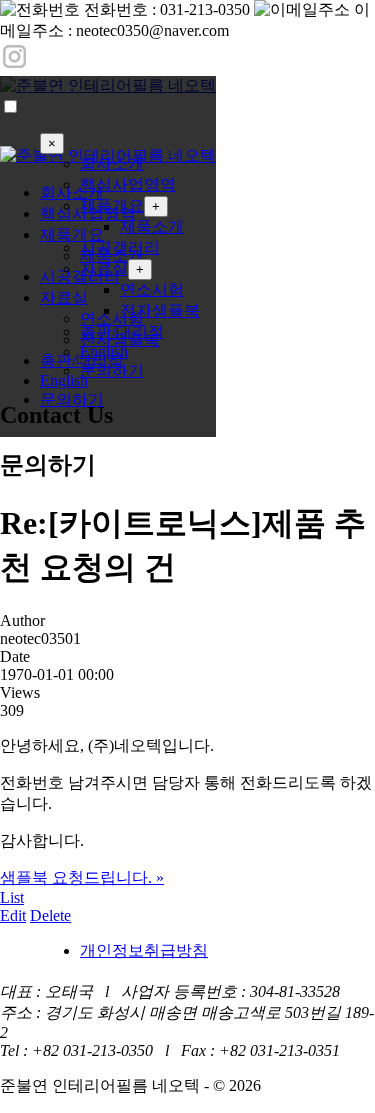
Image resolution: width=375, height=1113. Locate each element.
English (104, 351)
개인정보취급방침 (144, 950)
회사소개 (112, 163)
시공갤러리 (120, 247)
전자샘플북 (160, 310)
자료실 (104, 268)
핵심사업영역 (128, 184)
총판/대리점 (122, 331)
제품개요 (112, 205)
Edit (13, 915)
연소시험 (152, 289)
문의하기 (72, 399)
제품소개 (152, 226)
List (12, 897)
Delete (50, 915)
